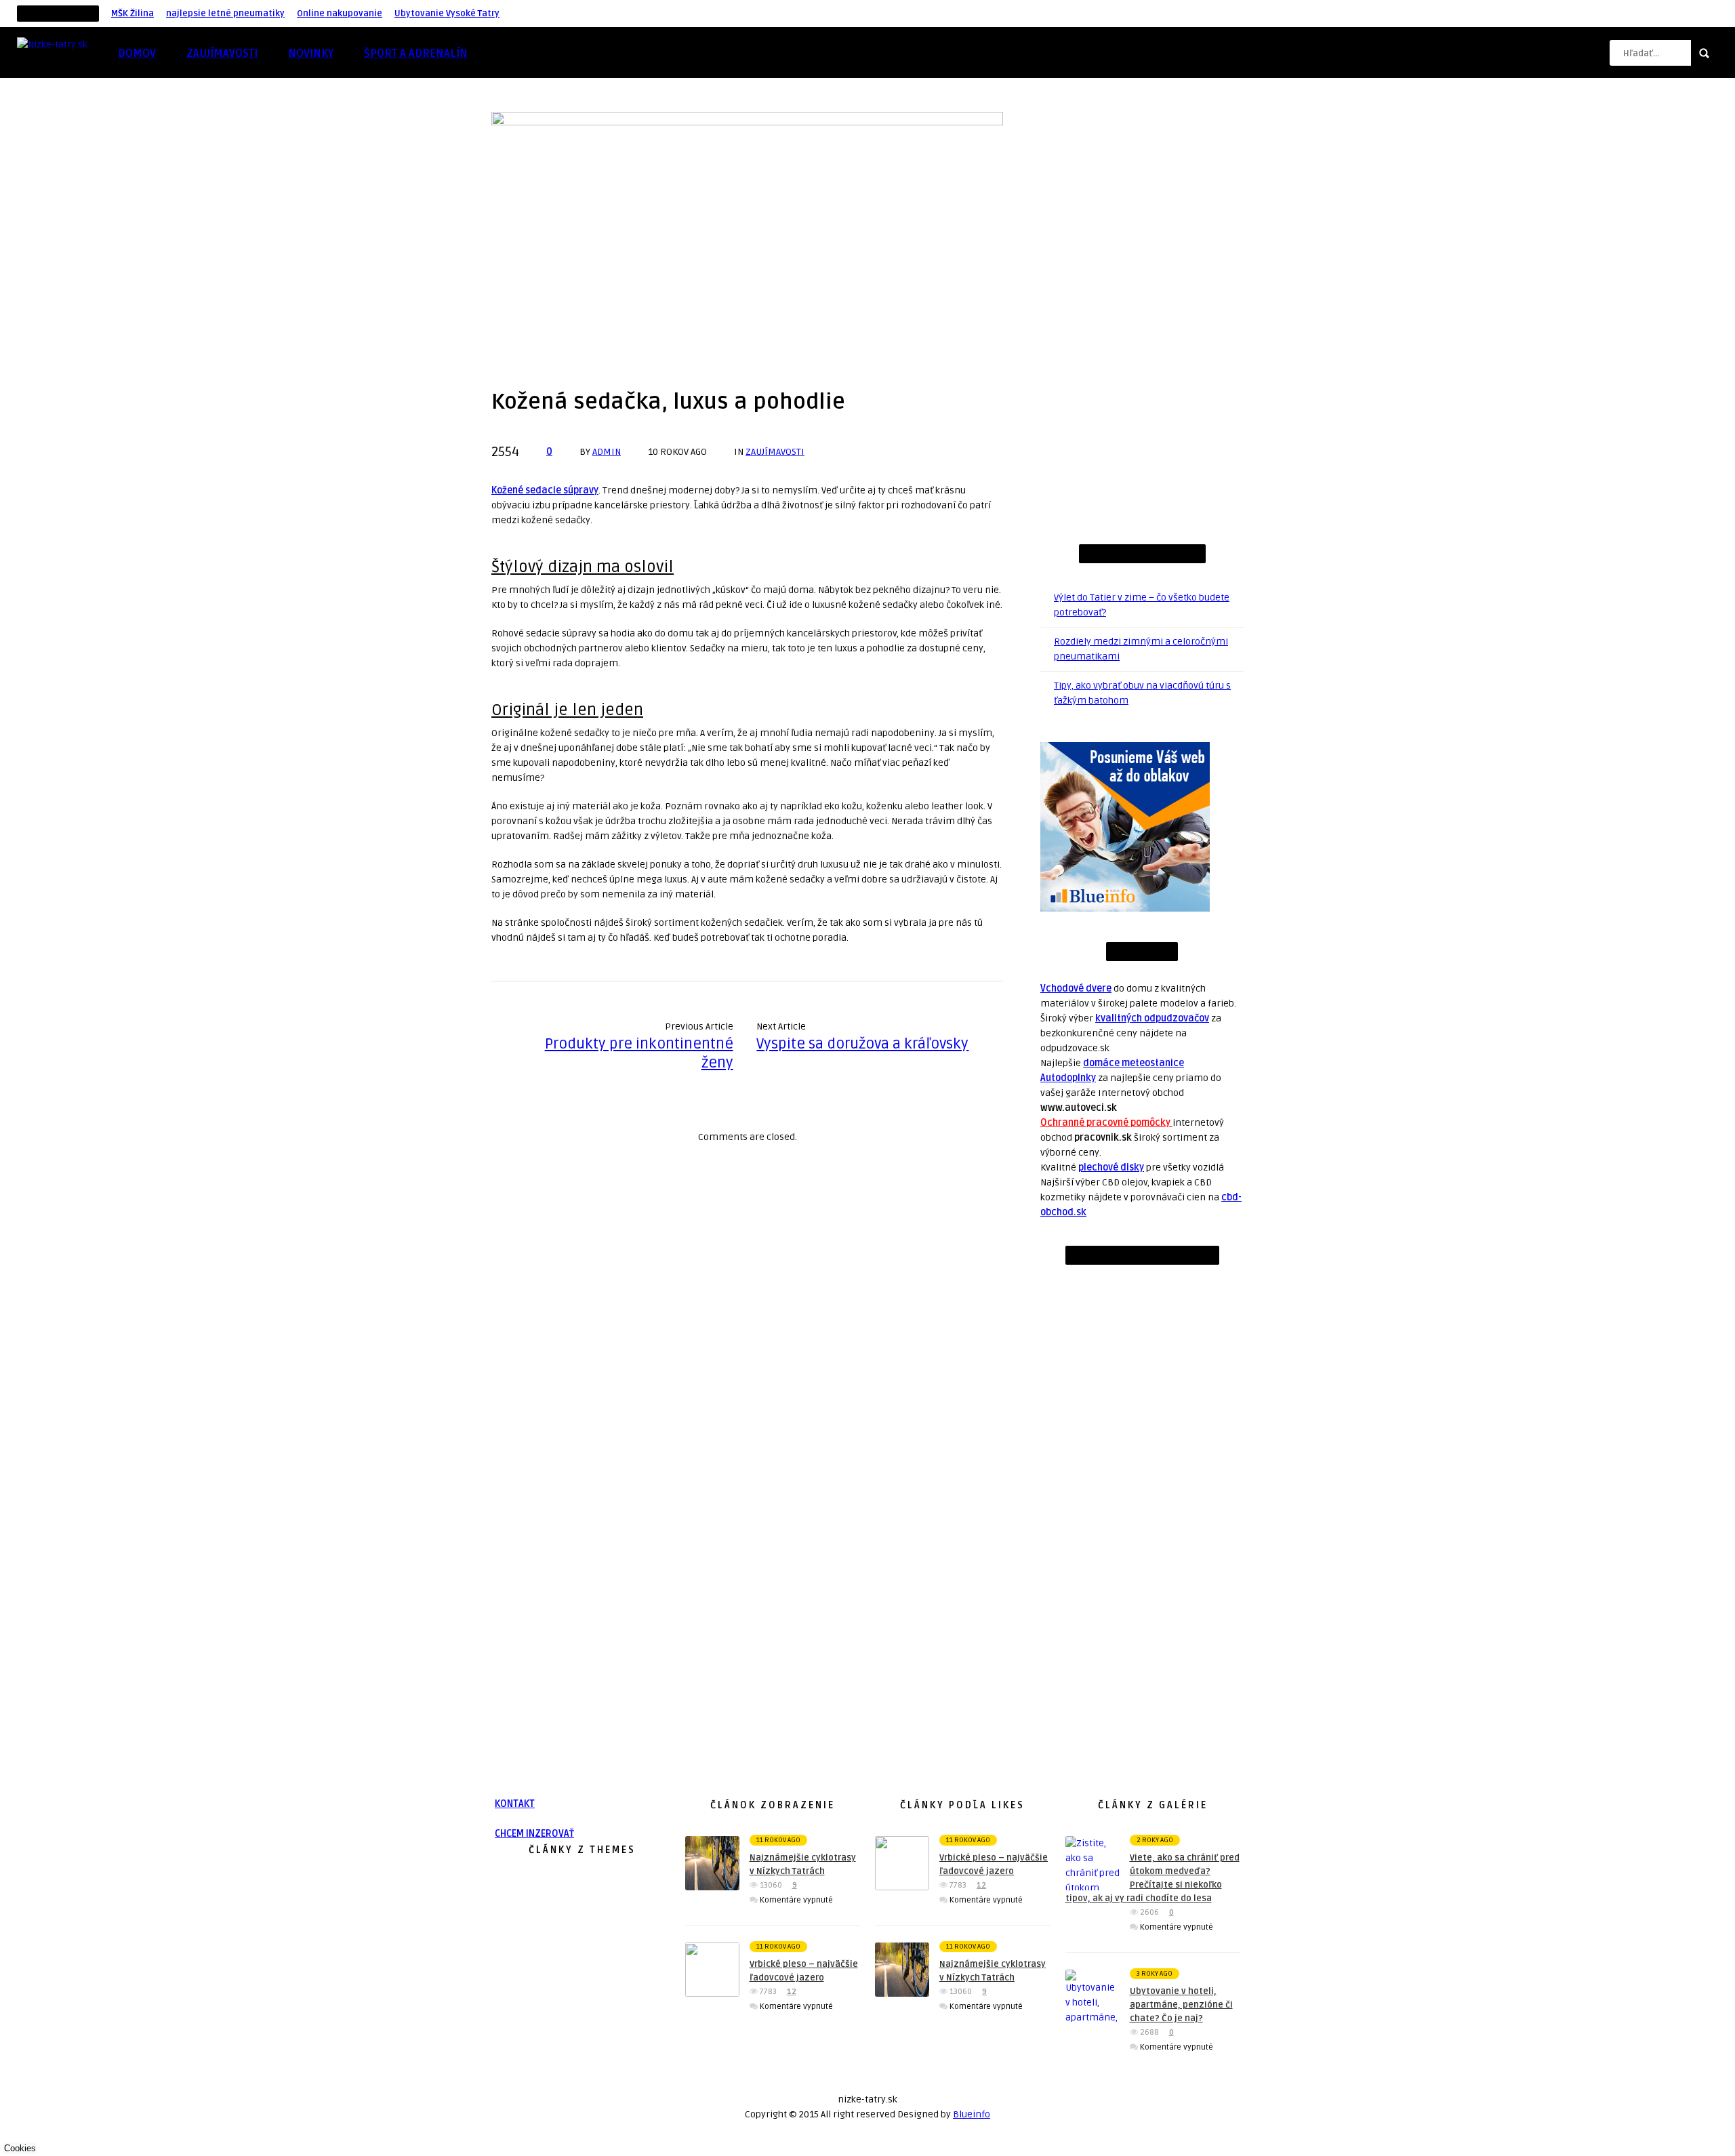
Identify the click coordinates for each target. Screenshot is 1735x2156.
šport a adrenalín (416, 54)
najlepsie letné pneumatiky (225, 14)
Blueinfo (972, 2114)
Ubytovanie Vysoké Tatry (447, 14)
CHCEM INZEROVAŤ (534, 1834)
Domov (137, 54)
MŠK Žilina (132, 14)
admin (607, 452)
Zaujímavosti (222, 54)
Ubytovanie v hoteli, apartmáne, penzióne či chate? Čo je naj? (1181, 2005)
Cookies (20, 2148)
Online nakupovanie (340, 14)
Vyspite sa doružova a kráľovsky (862, 1044)
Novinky (311, 54)
